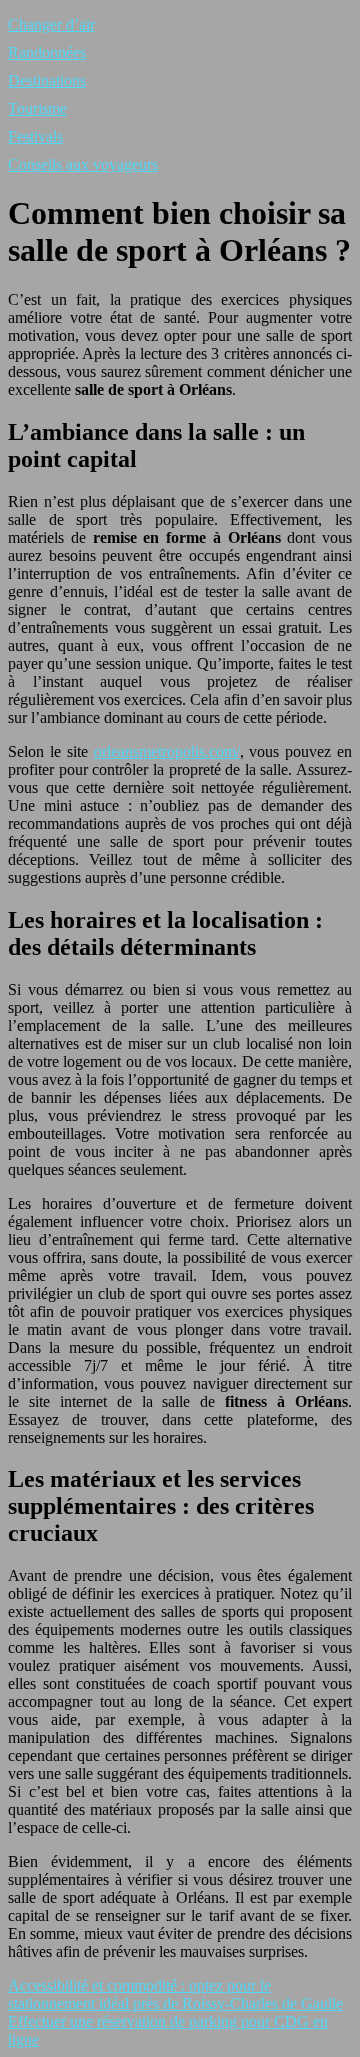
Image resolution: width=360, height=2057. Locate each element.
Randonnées (47, 52)
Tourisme (37, 108)
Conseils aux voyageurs (83, 164)
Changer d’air (51, 24)
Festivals (35, 136)
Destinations (47, 80)
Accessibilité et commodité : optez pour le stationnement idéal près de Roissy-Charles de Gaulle (175, 1994)
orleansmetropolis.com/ (167, 751)
